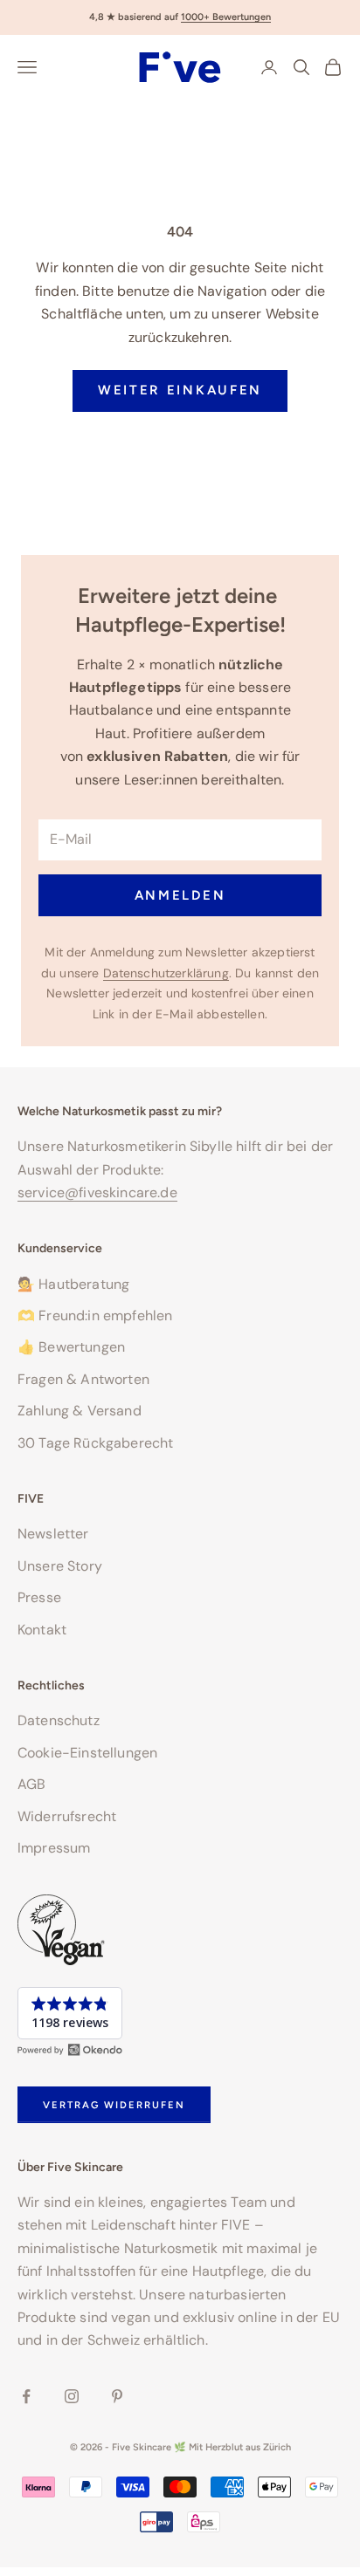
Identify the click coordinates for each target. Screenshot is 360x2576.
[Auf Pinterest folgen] (117, 2396)
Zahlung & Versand (80, 1411)
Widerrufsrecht (67, 1816)
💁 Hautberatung (73, 1284)
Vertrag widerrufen (114, 2105)
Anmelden (180, 895)
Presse (39, 1597)
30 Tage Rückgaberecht (95, 1443)
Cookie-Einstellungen (87, 1753)
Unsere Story (60, 1566)
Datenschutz (59, 1720)
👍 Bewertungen (71, 1347)
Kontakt (42, 1630)
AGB (31, 1784)
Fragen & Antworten (83, 1379)
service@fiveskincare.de (97, 1192)
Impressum (54, 1848)
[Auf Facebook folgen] (26, 2396)
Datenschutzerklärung (166, 973)
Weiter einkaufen (180, 390)
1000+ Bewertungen (226, 17)
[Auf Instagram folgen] (72, 2396)
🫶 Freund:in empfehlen (95, 1315)
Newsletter (53, 1534)
